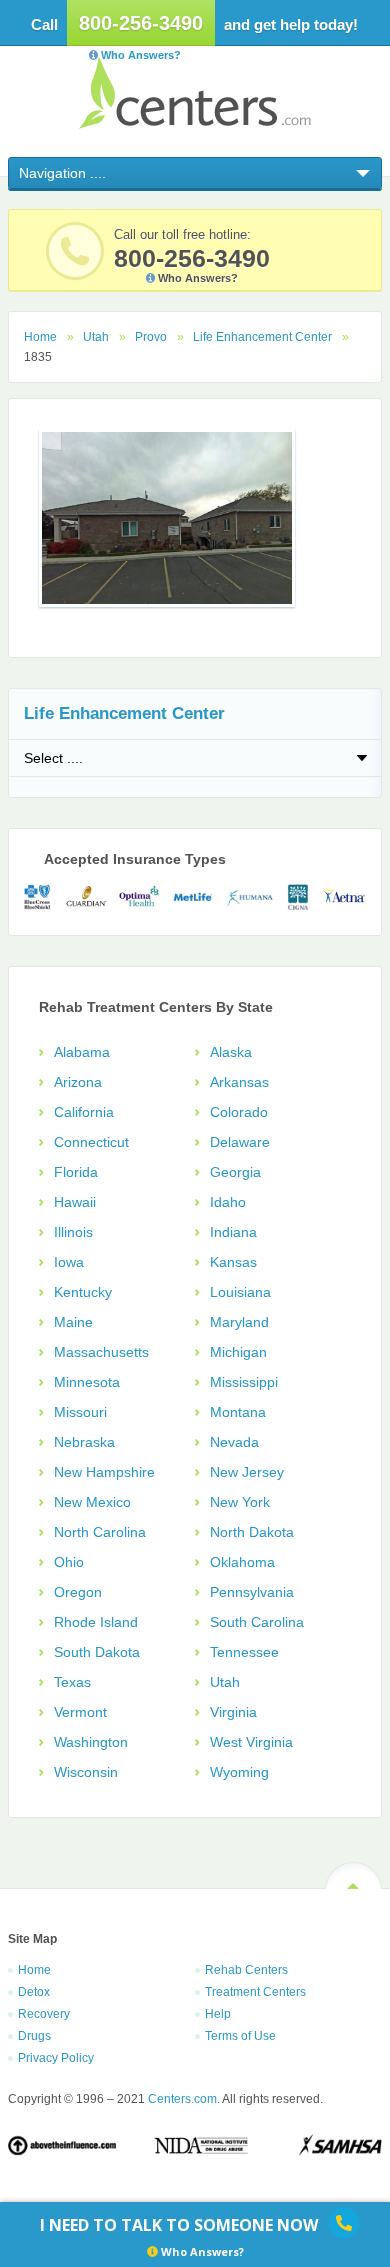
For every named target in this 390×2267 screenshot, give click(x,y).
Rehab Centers (246, 1970)
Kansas (233, 1262)
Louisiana (240, 1292)
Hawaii (75, 1202)
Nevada (234, 1442)
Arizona (78, 1082)
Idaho (228, 1202)
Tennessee (244, 1652)
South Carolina (257, 1622)
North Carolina (100, 1532)
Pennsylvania (252, 1592)
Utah (96, 337)
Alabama (82, 1052)
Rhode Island (96, 1622)
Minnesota (87, 1382)
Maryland (239, 1322)
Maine (73, 1322)
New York (240, 1502)
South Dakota (97, 1652)
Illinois (73, 1232)
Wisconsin (86, 1772)
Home (40, 337)
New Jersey (247, 1472)
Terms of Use (240, 2036)
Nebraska (84, 1442)
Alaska (231, 1052)
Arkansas (239, 1082)
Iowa (69, 1262)
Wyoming (239, 1772)
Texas (72, 1682)
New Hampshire (104, 1472)
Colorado (239, 1112)
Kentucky (83, 1292)
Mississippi (244, 1382)
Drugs (34, 2036)
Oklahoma (242, 1562)
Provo (151, 337)
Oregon (78, 1592)
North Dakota (252, 1532)
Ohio (69, 1562)
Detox (34, 1992)
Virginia (233, 1712)
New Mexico (92, 1502)
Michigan (238, 1352)
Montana (238, 1412)
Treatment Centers (255, 1992)
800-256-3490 (141, 23)
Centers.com (194, 92)
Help (218, 2014)
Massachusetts (101, 1352)
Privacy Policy (56, 2058)
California (84, 1112)
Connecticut (91, 1142)
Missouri (80, 1412)
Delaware (240, 1142)
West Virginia (251, 1742)
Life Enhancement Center (262, 337)
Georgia (235, 1172)
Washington (91, 1742)
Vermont (80, 1712)
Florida (76, 1172)
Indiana (233, 1232)
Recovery (44, 2014)
